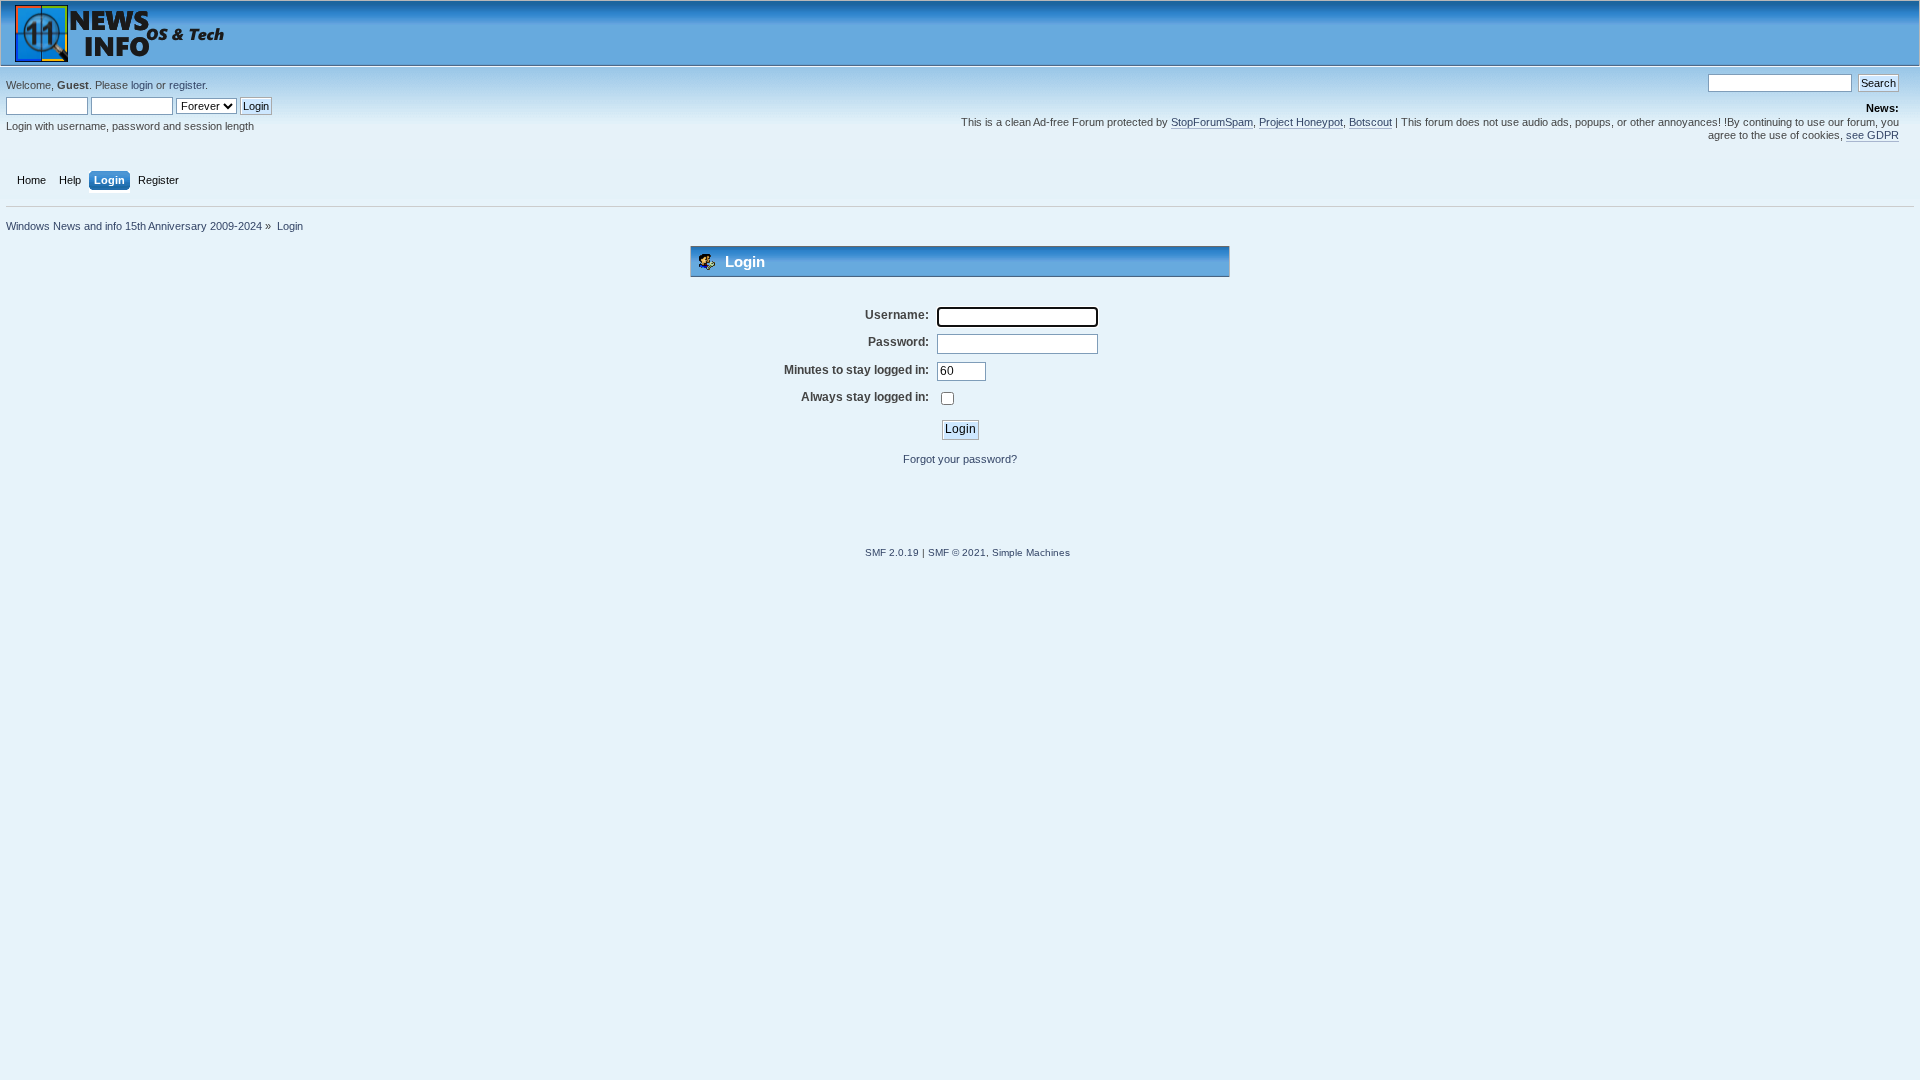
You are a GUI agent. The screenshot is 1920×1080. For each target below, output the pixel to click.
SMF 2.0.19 (892, 552)
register (187, 85)
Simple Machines (1031, 552)
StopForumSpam (1212, 122)
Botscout (1370, 122)
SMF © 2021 (957, 552)
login (142, 85)
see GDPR (1872, 135)
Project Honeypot (1301, 122)
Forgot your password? (960, 459)
